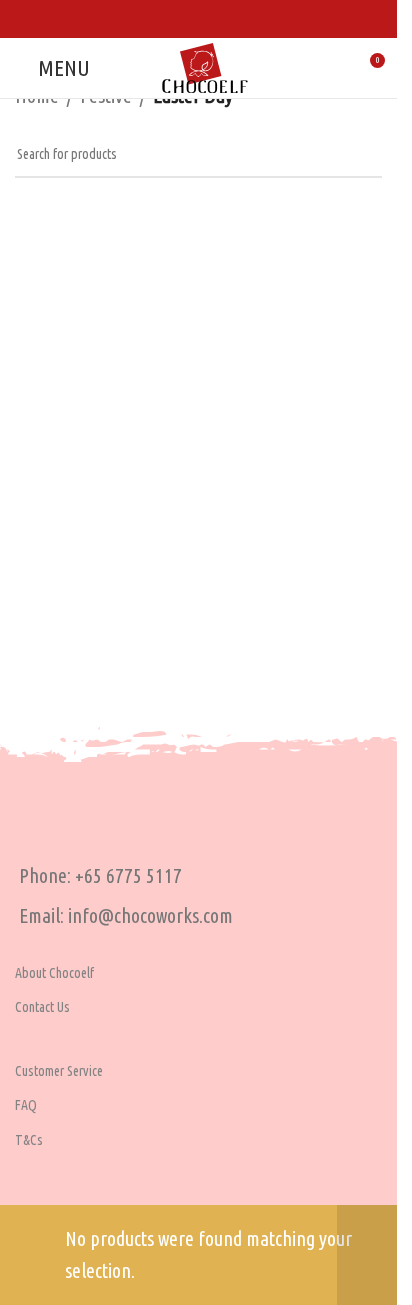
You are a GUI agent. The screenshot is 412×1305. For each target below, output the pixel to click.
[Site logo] (205, 65)
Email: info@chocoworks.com (126, 915)
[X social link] (198, 19)
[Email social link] (223, 19)
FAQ (26, 1105)
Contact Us (42, 1007)
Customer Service (59, 1071)
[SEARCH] (359, 155)
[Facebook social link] (173, 19)
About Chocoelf (54, 973)
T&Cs (29, 1140)
